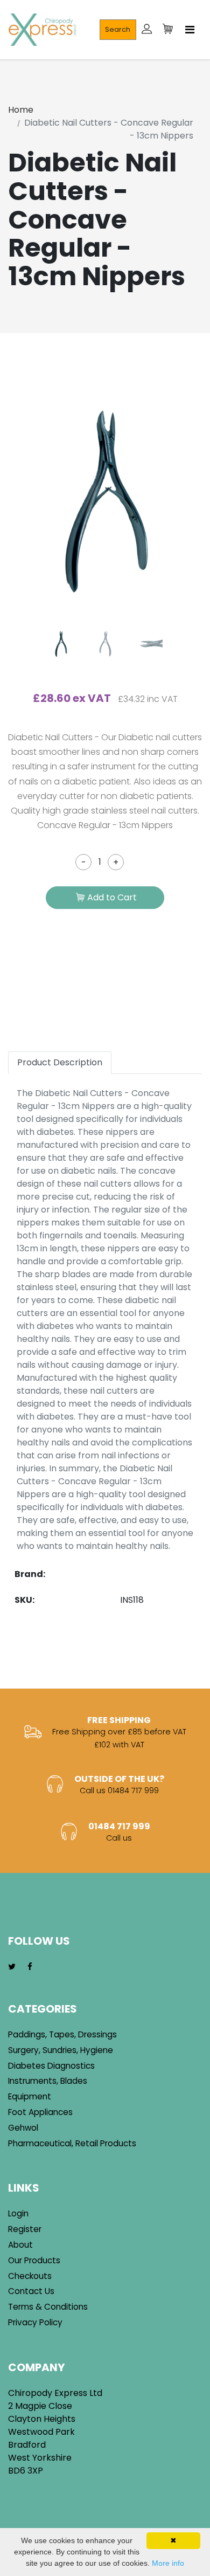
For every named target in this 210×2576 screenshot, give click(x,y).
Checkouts (30, 2276)
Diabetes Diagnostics (51, 2066)
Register (25, 2229)
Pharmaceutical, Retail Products (72, 2143)
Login (18, 2213)
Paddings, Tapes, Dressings (62, 2034)
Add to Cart (112, 897)
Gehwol (23, 2128)
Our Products (34, 2260)
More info (168, 2563)
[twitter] (12, 1967)
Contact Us (31, 2291)
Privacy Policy (35, 2322)
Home (21, 110)
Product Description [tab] (60, 1062)
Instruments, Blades (48, 2081)
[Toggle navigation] (190, 30)
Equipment (30, 2096)
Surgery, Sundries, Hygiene (61, 2050)
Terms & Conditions (48, 2307)
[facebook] (30, 1967)
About (20, 2245)
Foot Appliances (40, 2112)
